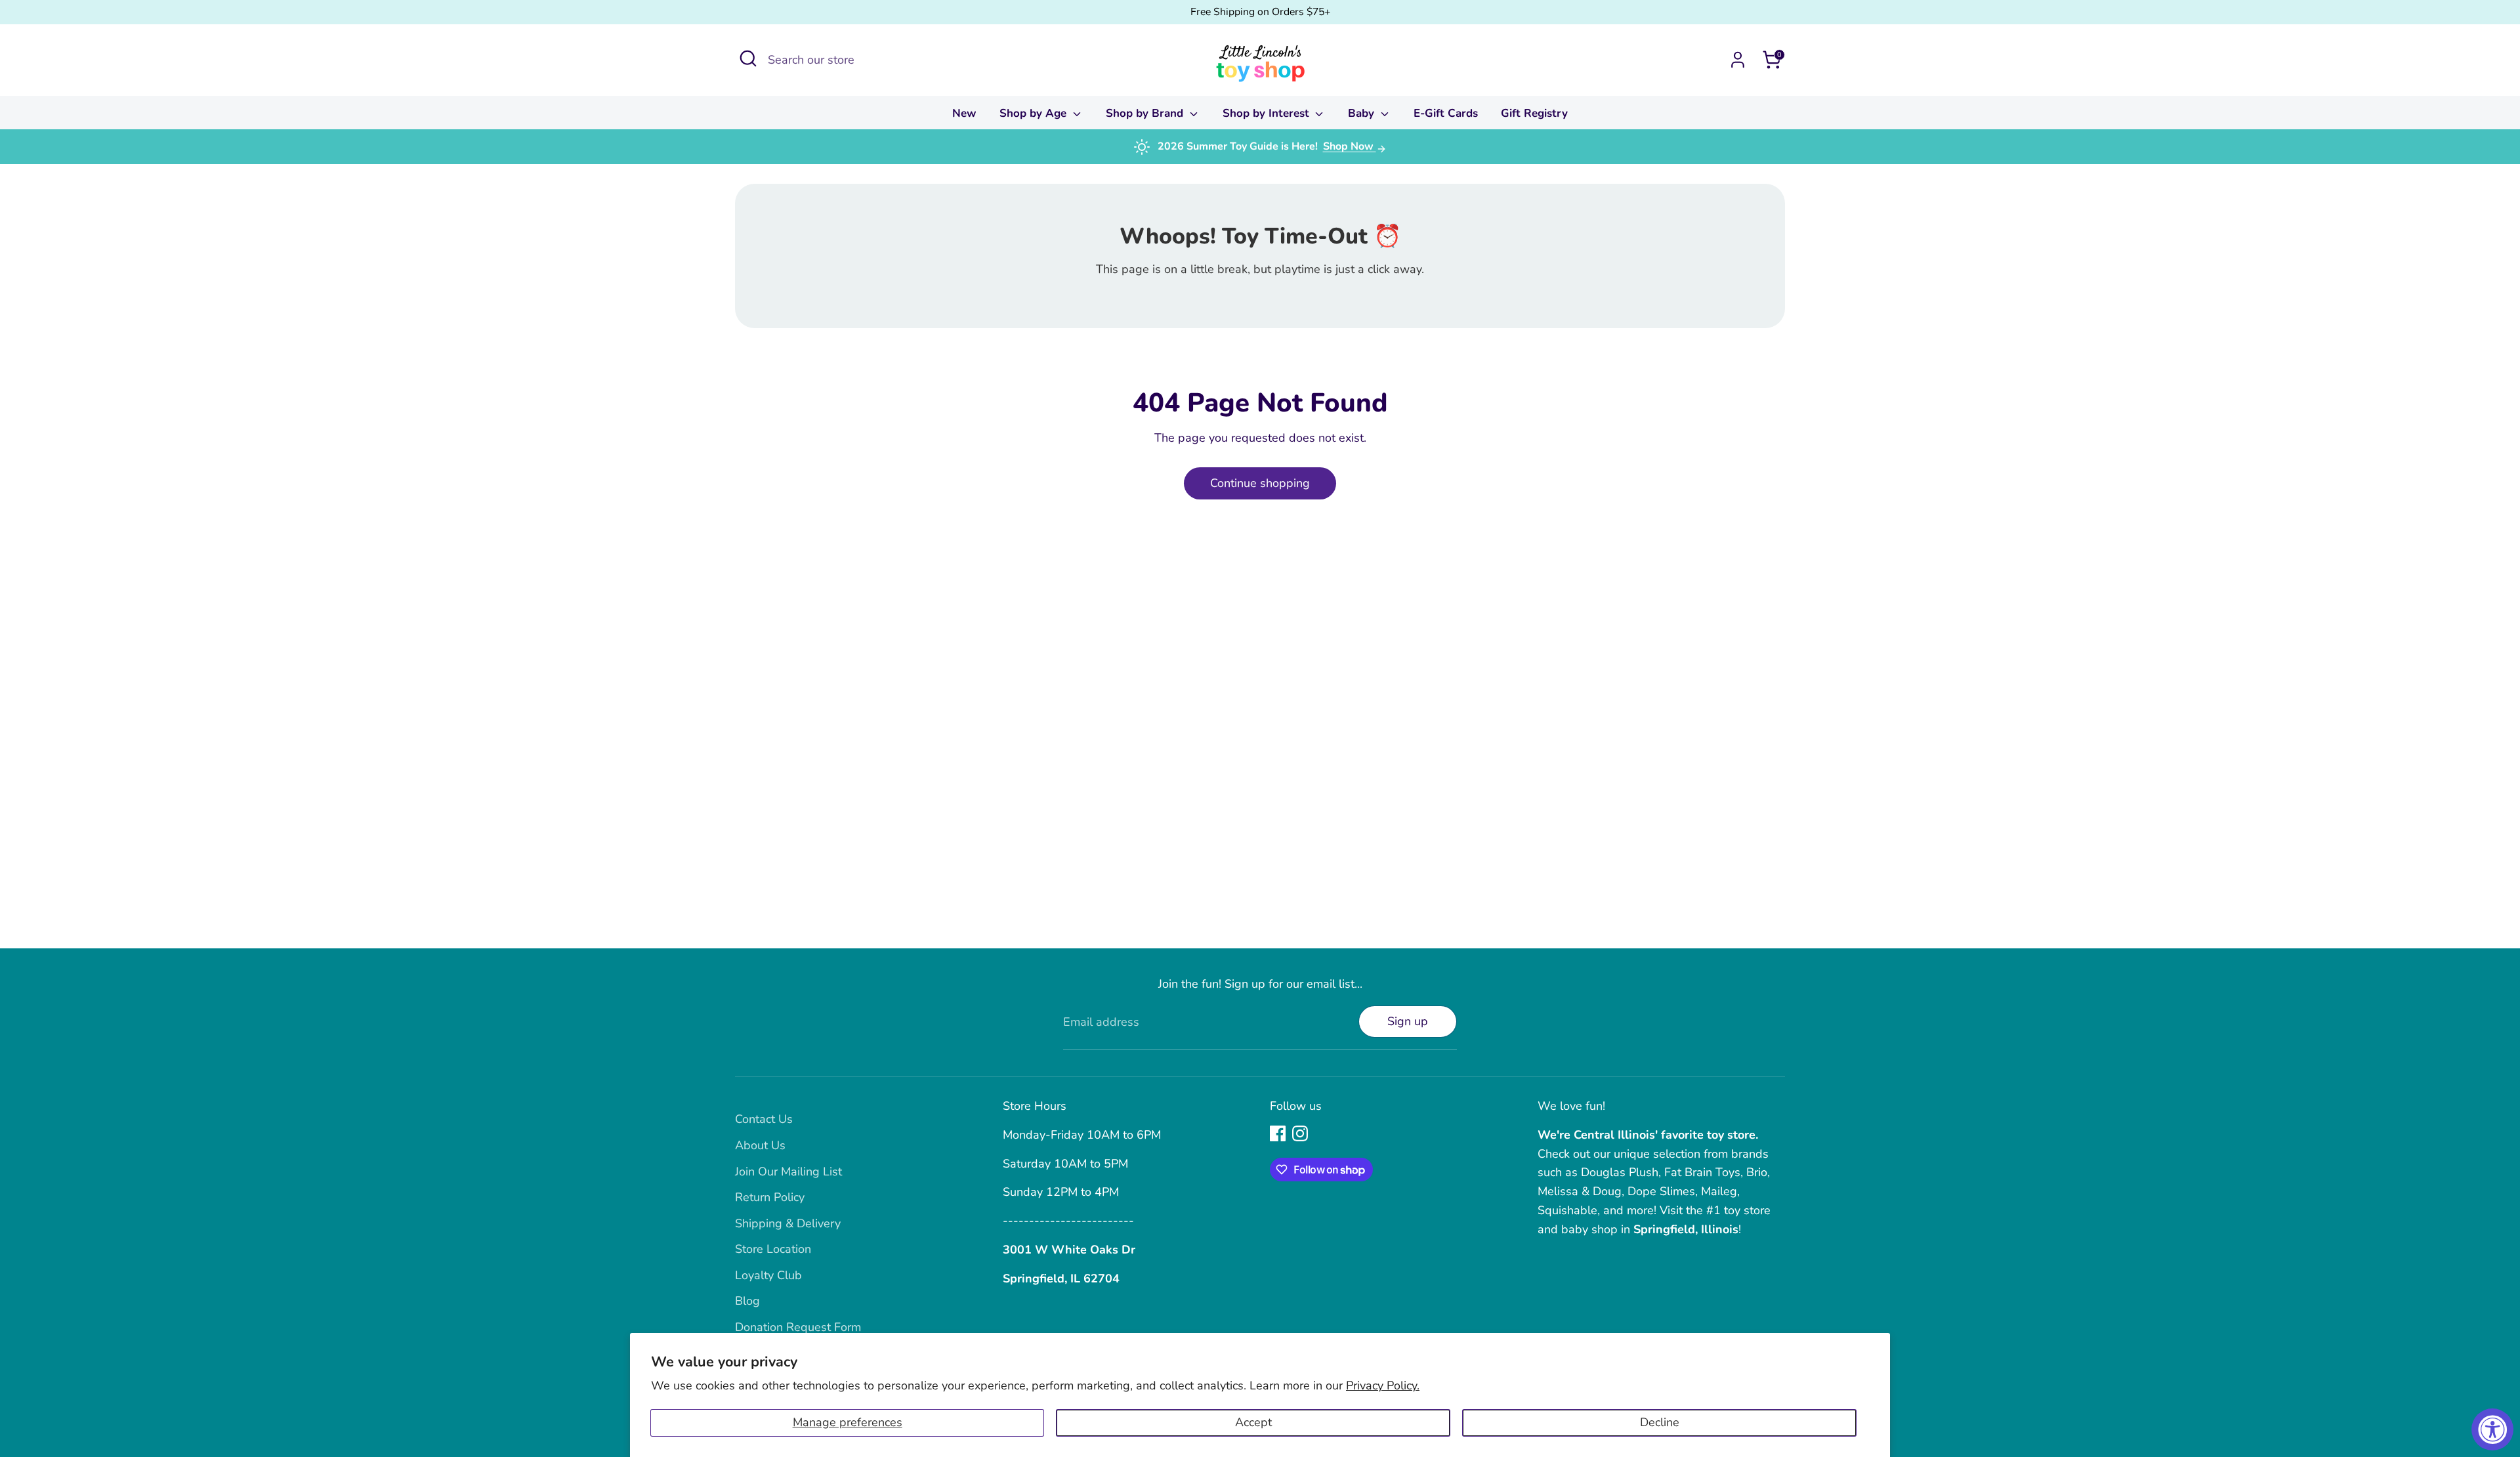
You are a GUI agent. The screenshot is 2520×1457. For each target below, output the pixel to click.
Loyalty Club (768, 1275)
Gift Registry (1534, 113)
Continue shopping (1260, 483)
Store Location (773, 1249)
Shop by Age (1035, 113)
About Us (760, 1145)
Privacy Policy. (1383, 1385)
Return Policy (770, 1197)
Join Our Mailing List (788, 1172)
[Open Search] (748, 58)
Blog (747, 1301)
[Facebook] (1278, 1133)
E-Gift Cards (1446, 113)
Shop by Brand (1146, 113)
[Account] (1738, 60)
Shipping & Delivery (788, 1223)
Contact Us (764, 1119)
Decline (1660, 1422)
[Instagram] (1300, 1133)
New (964, 113)
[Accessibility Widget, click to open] (2492, 1429)
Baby (1363, 113)
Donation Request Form (798, 1327)
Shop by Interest (1268, 113)
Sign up (1408, 1021)
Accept (1253, 1422)
